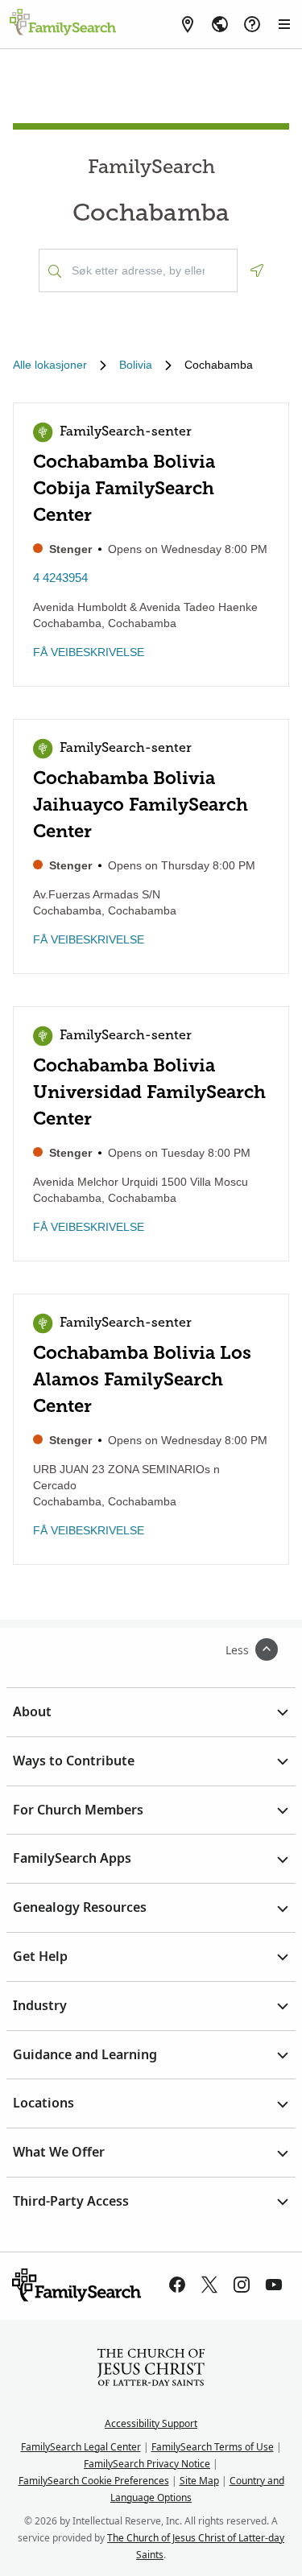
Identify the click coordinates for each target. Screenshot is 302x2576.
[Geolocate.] (257, 270)
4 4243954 (60, 578)
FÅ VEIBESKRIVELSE (89, 652)
